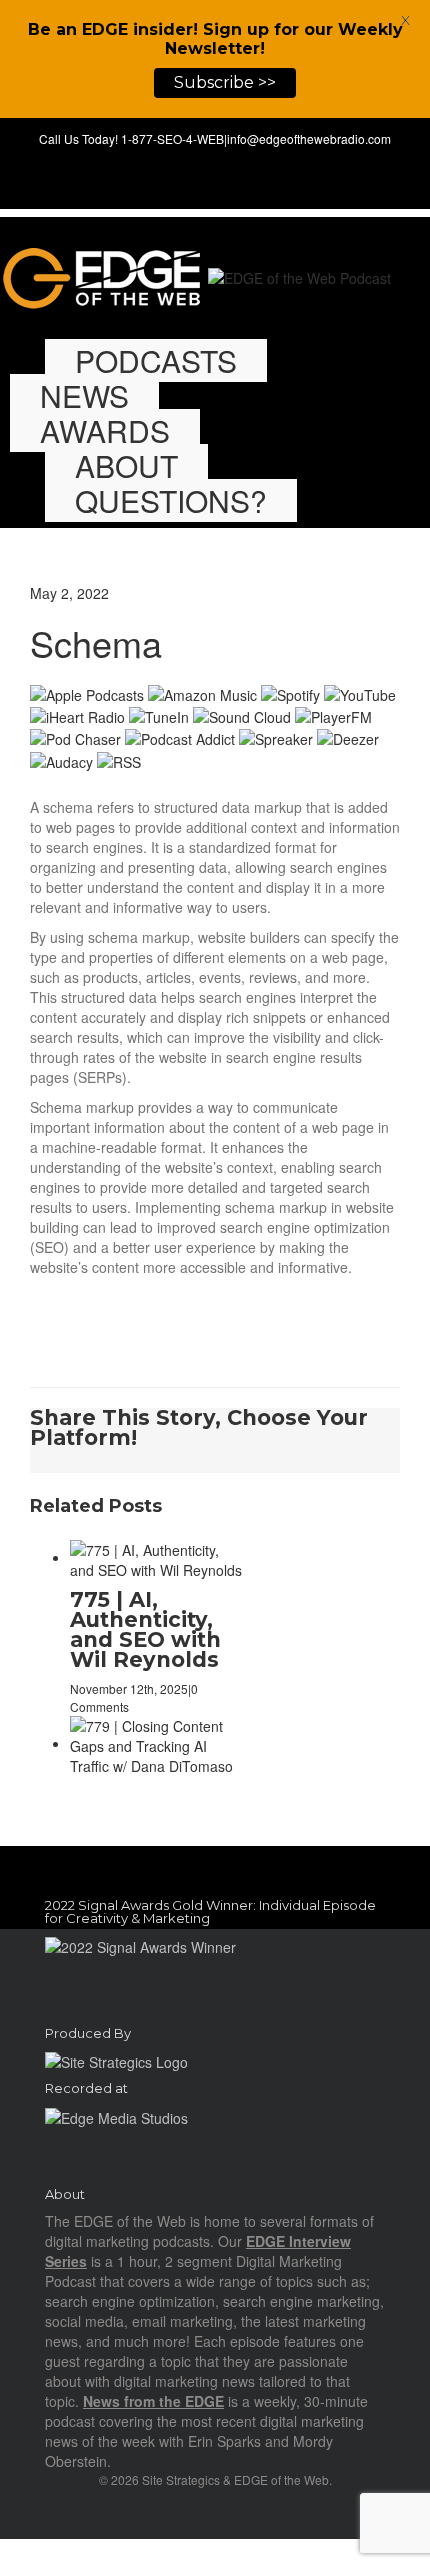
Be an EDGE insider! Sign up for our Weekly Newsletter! (215, 39)
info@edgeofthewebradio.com (309, 138)
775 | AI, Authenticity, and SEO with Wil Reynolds (145, 1629)
